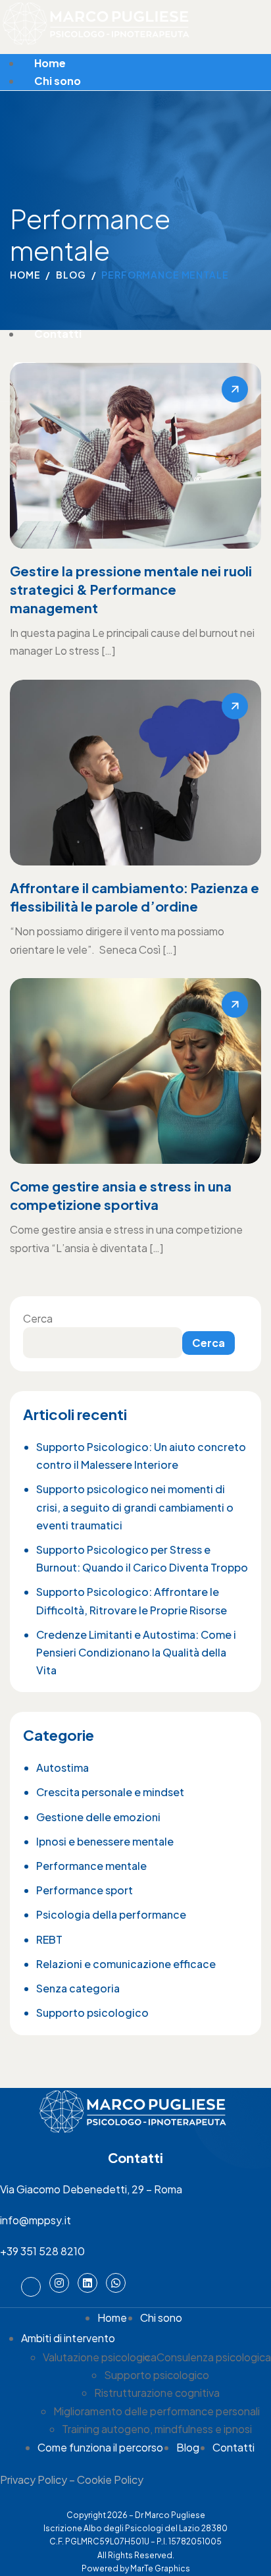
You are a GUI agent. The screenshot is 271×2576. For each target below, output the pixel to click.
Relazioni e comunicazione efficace (126, 1964)
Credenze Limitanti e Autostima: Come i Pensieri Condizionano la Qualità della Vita (136, 1652)
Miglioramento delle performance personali (157, 2411)
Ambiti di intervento (68, 2338)
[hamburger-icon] (259, 59)
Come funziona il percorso (100, 2447)
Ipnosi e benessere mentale (105, 1841)
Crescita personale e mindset (110, 1792)
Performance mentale (91, 1866)
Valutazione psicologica (100, 2357)
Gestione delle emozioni (98, 1817)
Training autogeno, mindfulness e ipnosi (157, 2429)
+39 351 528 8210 (42, 2251)
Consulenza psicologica (214, 2357)
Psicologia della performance (111, 1914)
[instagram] (59, 2283)
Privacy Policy (34, 2480)
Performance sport (85, 1890)
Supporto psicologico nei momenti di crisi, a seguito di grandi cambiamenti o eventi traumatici (135, 1507)
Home (50, 63)
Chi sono (58, 81)
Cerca (38, 1318)
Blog (188, 2447)
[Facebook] (31, 2287)
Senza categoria (78, 1988)
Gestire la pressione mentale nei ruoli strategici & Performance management (131, 589)
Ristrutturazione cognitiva (157, 2393)
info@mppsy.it (36, 2220)
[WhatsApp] (116, 2283)
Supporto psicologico (92, 2013)
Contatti (58, 334)
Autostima (62, 1768)
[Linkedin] (87, 2283)
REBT (49, 1939)
